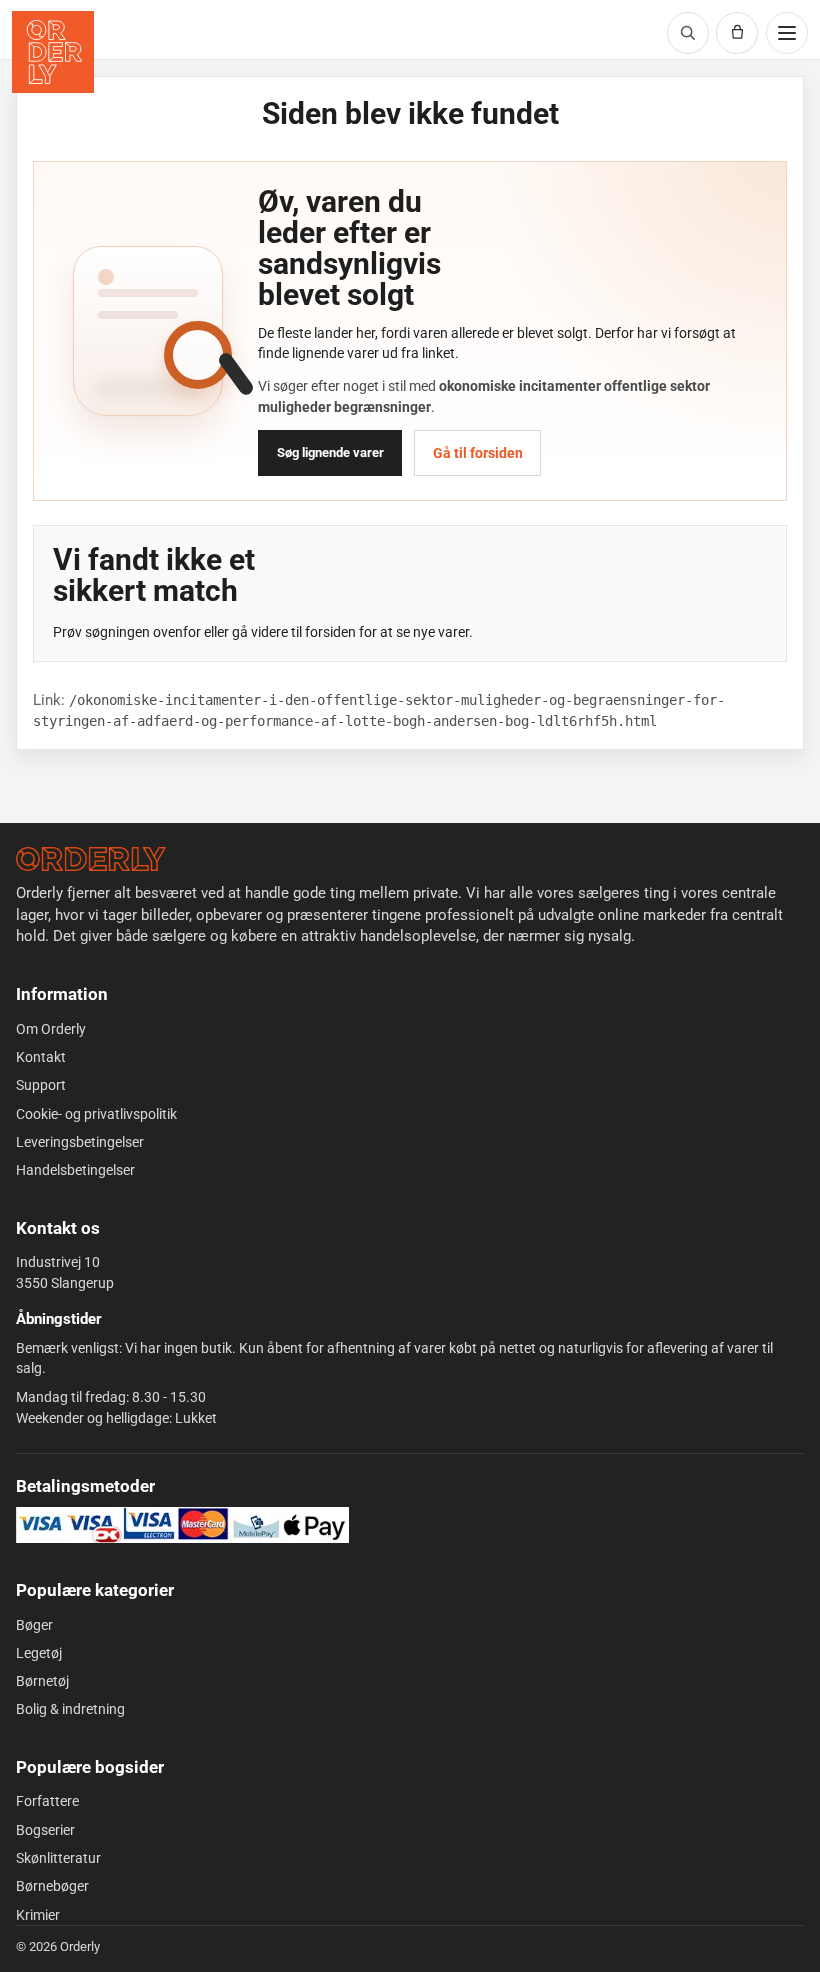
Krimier (38, 1915)
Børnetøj (42, 1681)
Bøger (34, 1625)
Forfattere (47, 1801)
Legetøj (39, 1653)
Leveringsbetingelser (80, 1142)
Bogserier (45, 1830)
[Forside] (91, 859)
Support (41, 1085)
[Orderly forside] (53, 52)
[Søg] (688, 33)
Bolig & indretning (70, 1709)
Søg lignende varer (330, 452)
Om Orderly (51, 1029)
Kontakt (41, 1057)
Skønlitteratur (58, 1858)
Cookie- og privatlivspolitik (96, 1114)
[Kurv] (737, 33)
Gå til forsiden (478, 453)
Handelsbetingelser (75, 1170)
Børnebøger (52, 1886)
